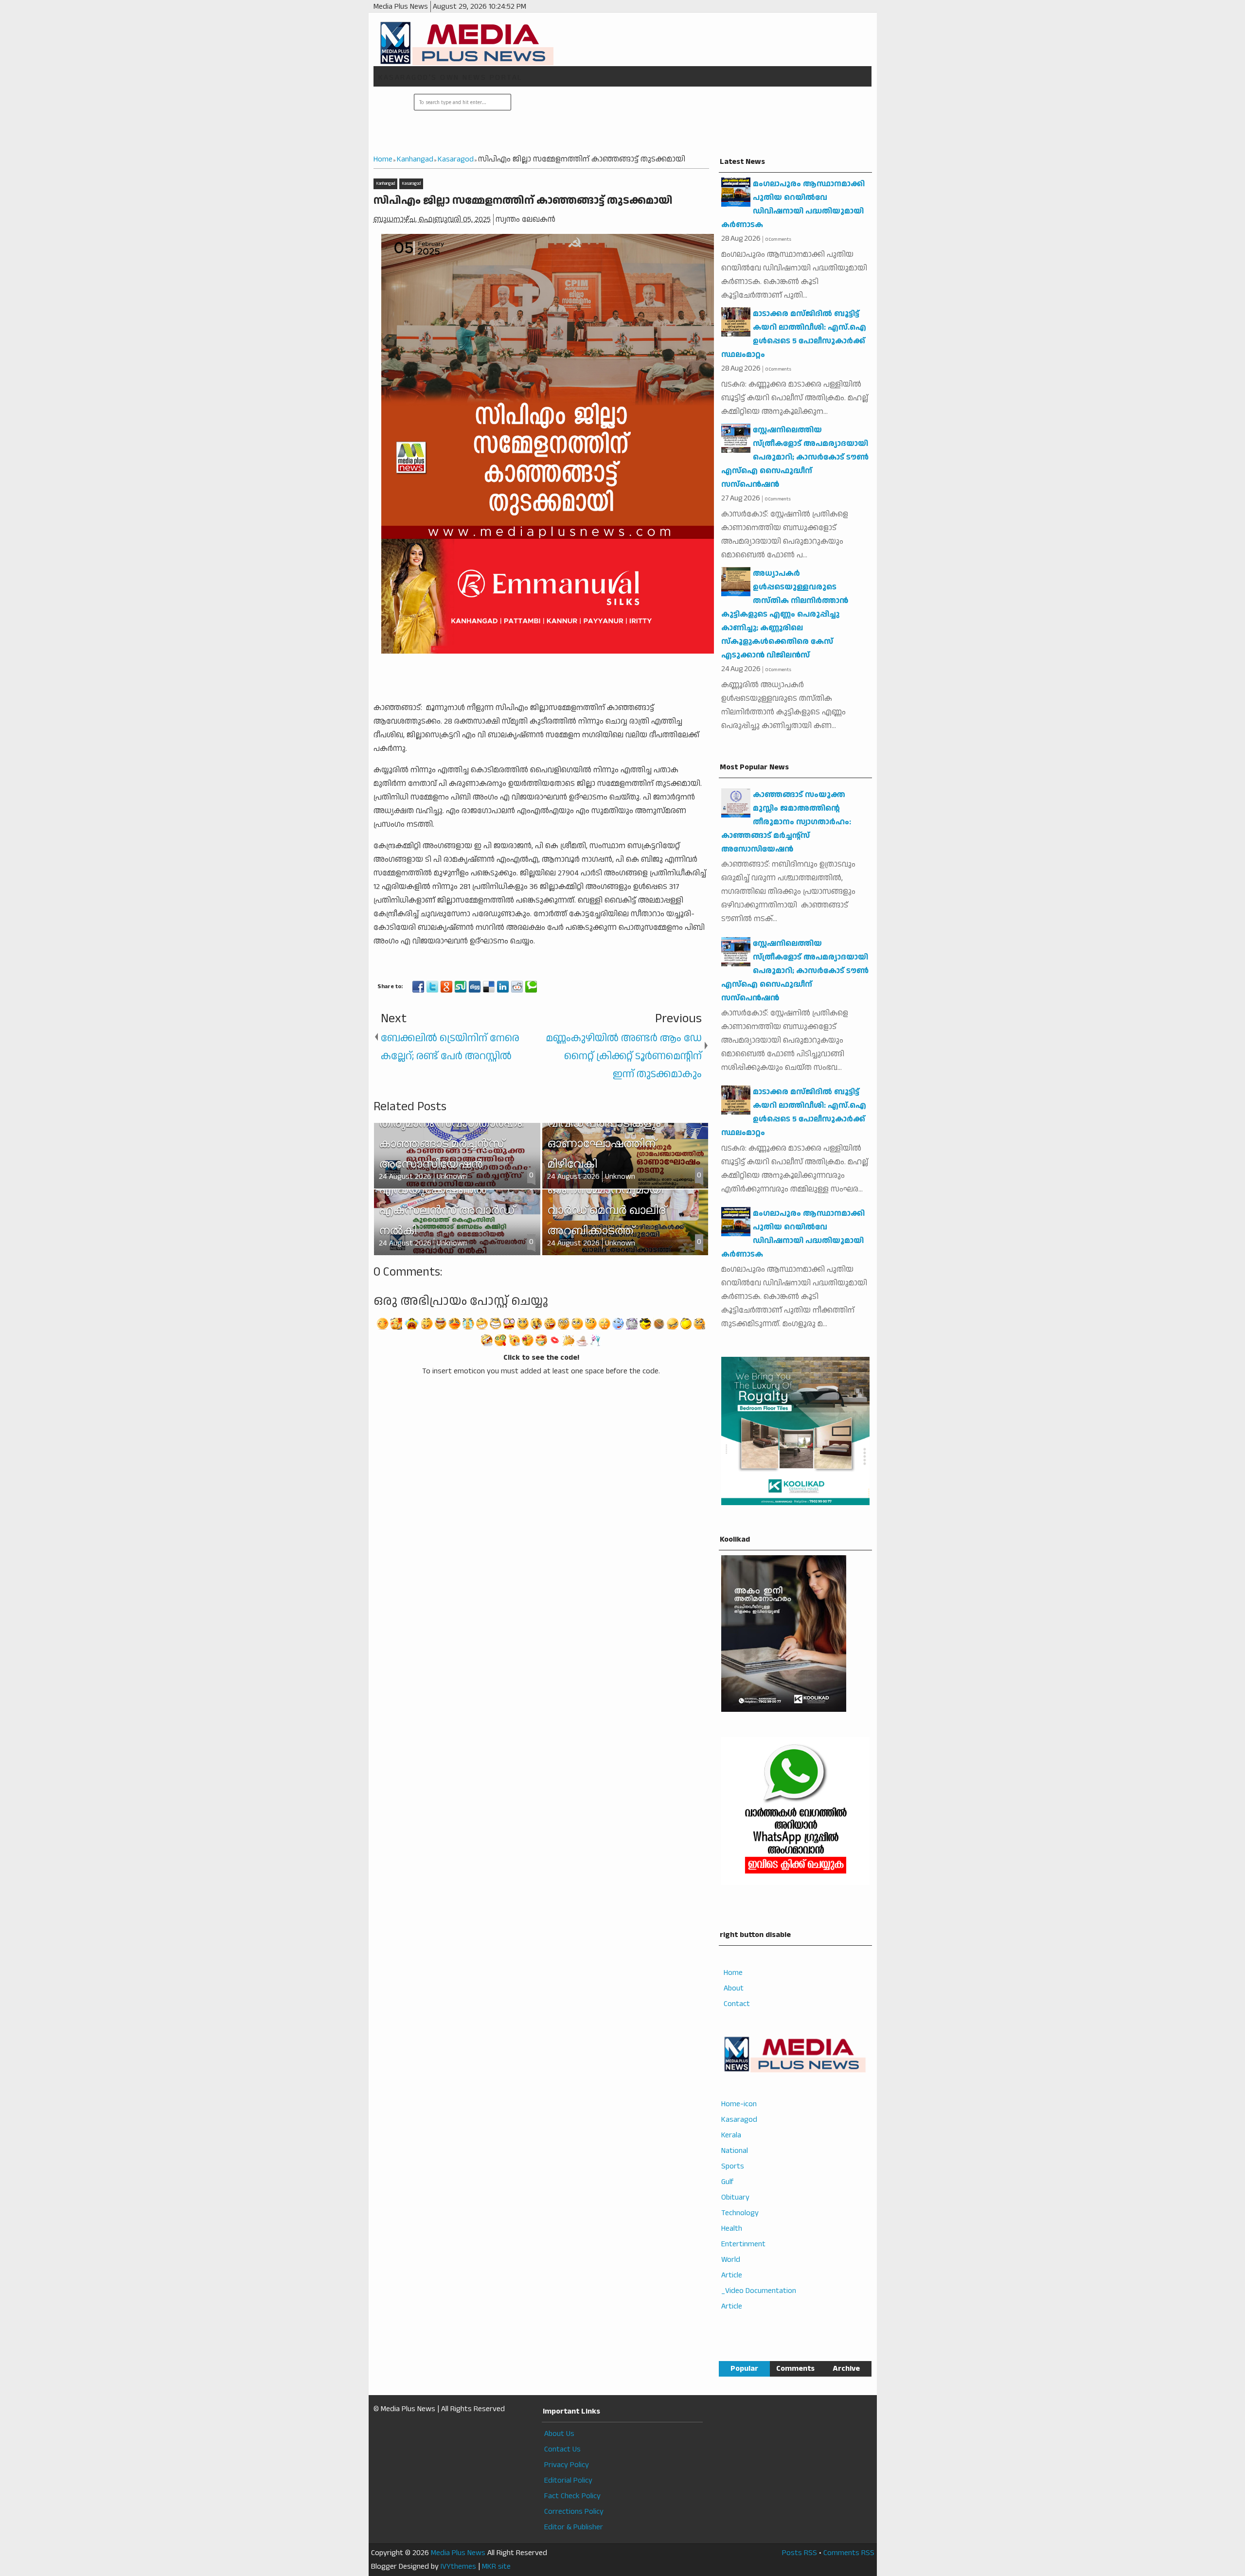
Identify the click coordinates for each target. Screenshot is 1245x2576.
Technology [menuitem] (740, 2213)
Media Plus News (458, 2553)
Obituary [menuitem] (735, 2197)
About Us (559, 2434)
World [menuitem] (731, 2260)
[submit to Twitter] (432, 987)
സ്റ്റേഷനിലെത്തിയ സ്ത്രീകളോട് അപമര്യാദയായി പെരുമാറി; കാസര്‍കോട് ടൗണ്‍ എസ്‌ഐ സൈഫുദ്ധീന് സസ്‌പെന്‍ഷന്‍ (795, 457)
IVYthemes (458, 2567)
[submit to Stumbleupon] (461, 987)
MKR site (496, 2567)
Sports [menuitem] (733, 2166)
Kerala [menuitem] (731, 2135)
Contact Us (562, 2449)
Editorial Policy (568, 2480)
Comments (795, 2369)
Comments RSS (849, 2553)
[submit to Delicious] (489, 987)
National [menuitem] (735, 2151)
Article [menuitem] (732, 2275)
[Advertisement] (690, 121)
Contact (737, 2004)
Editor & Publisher (574, 2527)
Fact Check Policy (572, 2496)
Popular (744, 2369)
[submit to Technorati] (531, 987)
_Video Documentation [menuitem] (759, 2291)
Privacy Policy (567, 2465)
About (734, 1988)
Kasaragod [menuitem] (739, 2120)
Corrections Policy (574, 2512)
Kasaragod (411, 184)
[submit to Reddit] (517, 987)
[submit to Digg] (475, 987)
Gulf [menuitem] (727, 2182)
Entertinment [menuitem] (743, 2244)
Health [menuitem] (732, 2229)
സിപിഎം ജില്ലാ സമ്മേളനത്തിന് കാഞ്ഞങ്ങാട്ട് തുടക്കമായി (523, 201)
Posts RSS (800, 2553)
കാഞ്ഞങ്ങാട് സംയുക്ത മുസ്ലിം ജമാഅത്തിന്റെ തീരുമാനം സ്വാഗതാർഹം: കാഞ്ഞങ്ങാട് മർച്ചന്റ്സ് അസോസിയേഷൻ (786, 822)
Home (733, 1973)
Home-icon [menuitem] (739, 2104)
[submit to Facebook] (418, 987)
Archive (846, 2369)
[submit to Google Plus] (446, 987)
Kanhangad (385, 184)
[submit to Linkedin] (503, 987)
